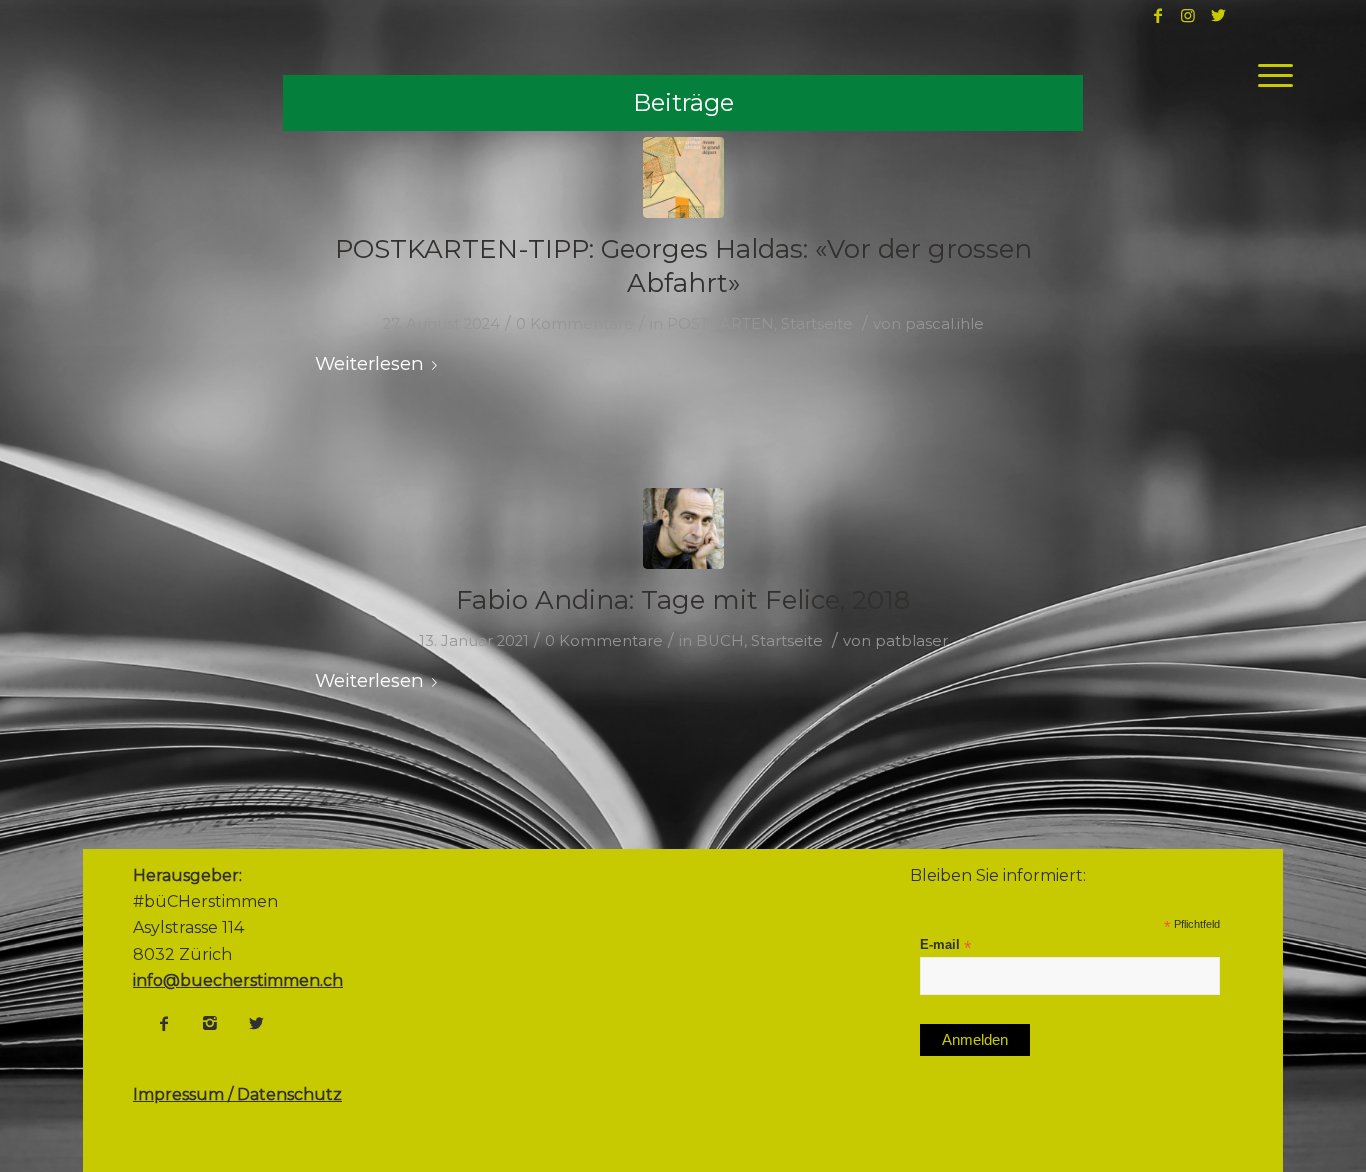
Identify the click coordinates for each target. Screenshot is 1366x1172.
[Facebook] (164, 1023)
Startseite (817, 324)
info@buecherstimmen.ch (238, 980)
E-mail (945, 945)
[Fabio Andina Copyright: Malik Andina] (683, 528)
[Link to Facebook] (1158, 15)
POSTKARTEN (720, 324)
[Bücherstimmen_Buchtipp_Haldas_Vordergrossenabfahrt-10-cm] (683, 177)
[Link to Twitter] (1218, 15)
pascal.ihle (944, 324)
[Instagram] (210, 1023)
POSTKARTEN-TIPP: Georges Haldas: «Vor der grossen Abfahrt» (683, 266)
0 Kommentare (575, 324)
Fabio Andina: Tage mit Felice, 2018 (683, 600)
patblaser (911, 641)
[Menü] (1269, 75)
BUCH (720, 641)
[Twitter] (256, 1023)
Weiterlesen (369, 363)
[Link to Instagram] (1188, 15)
